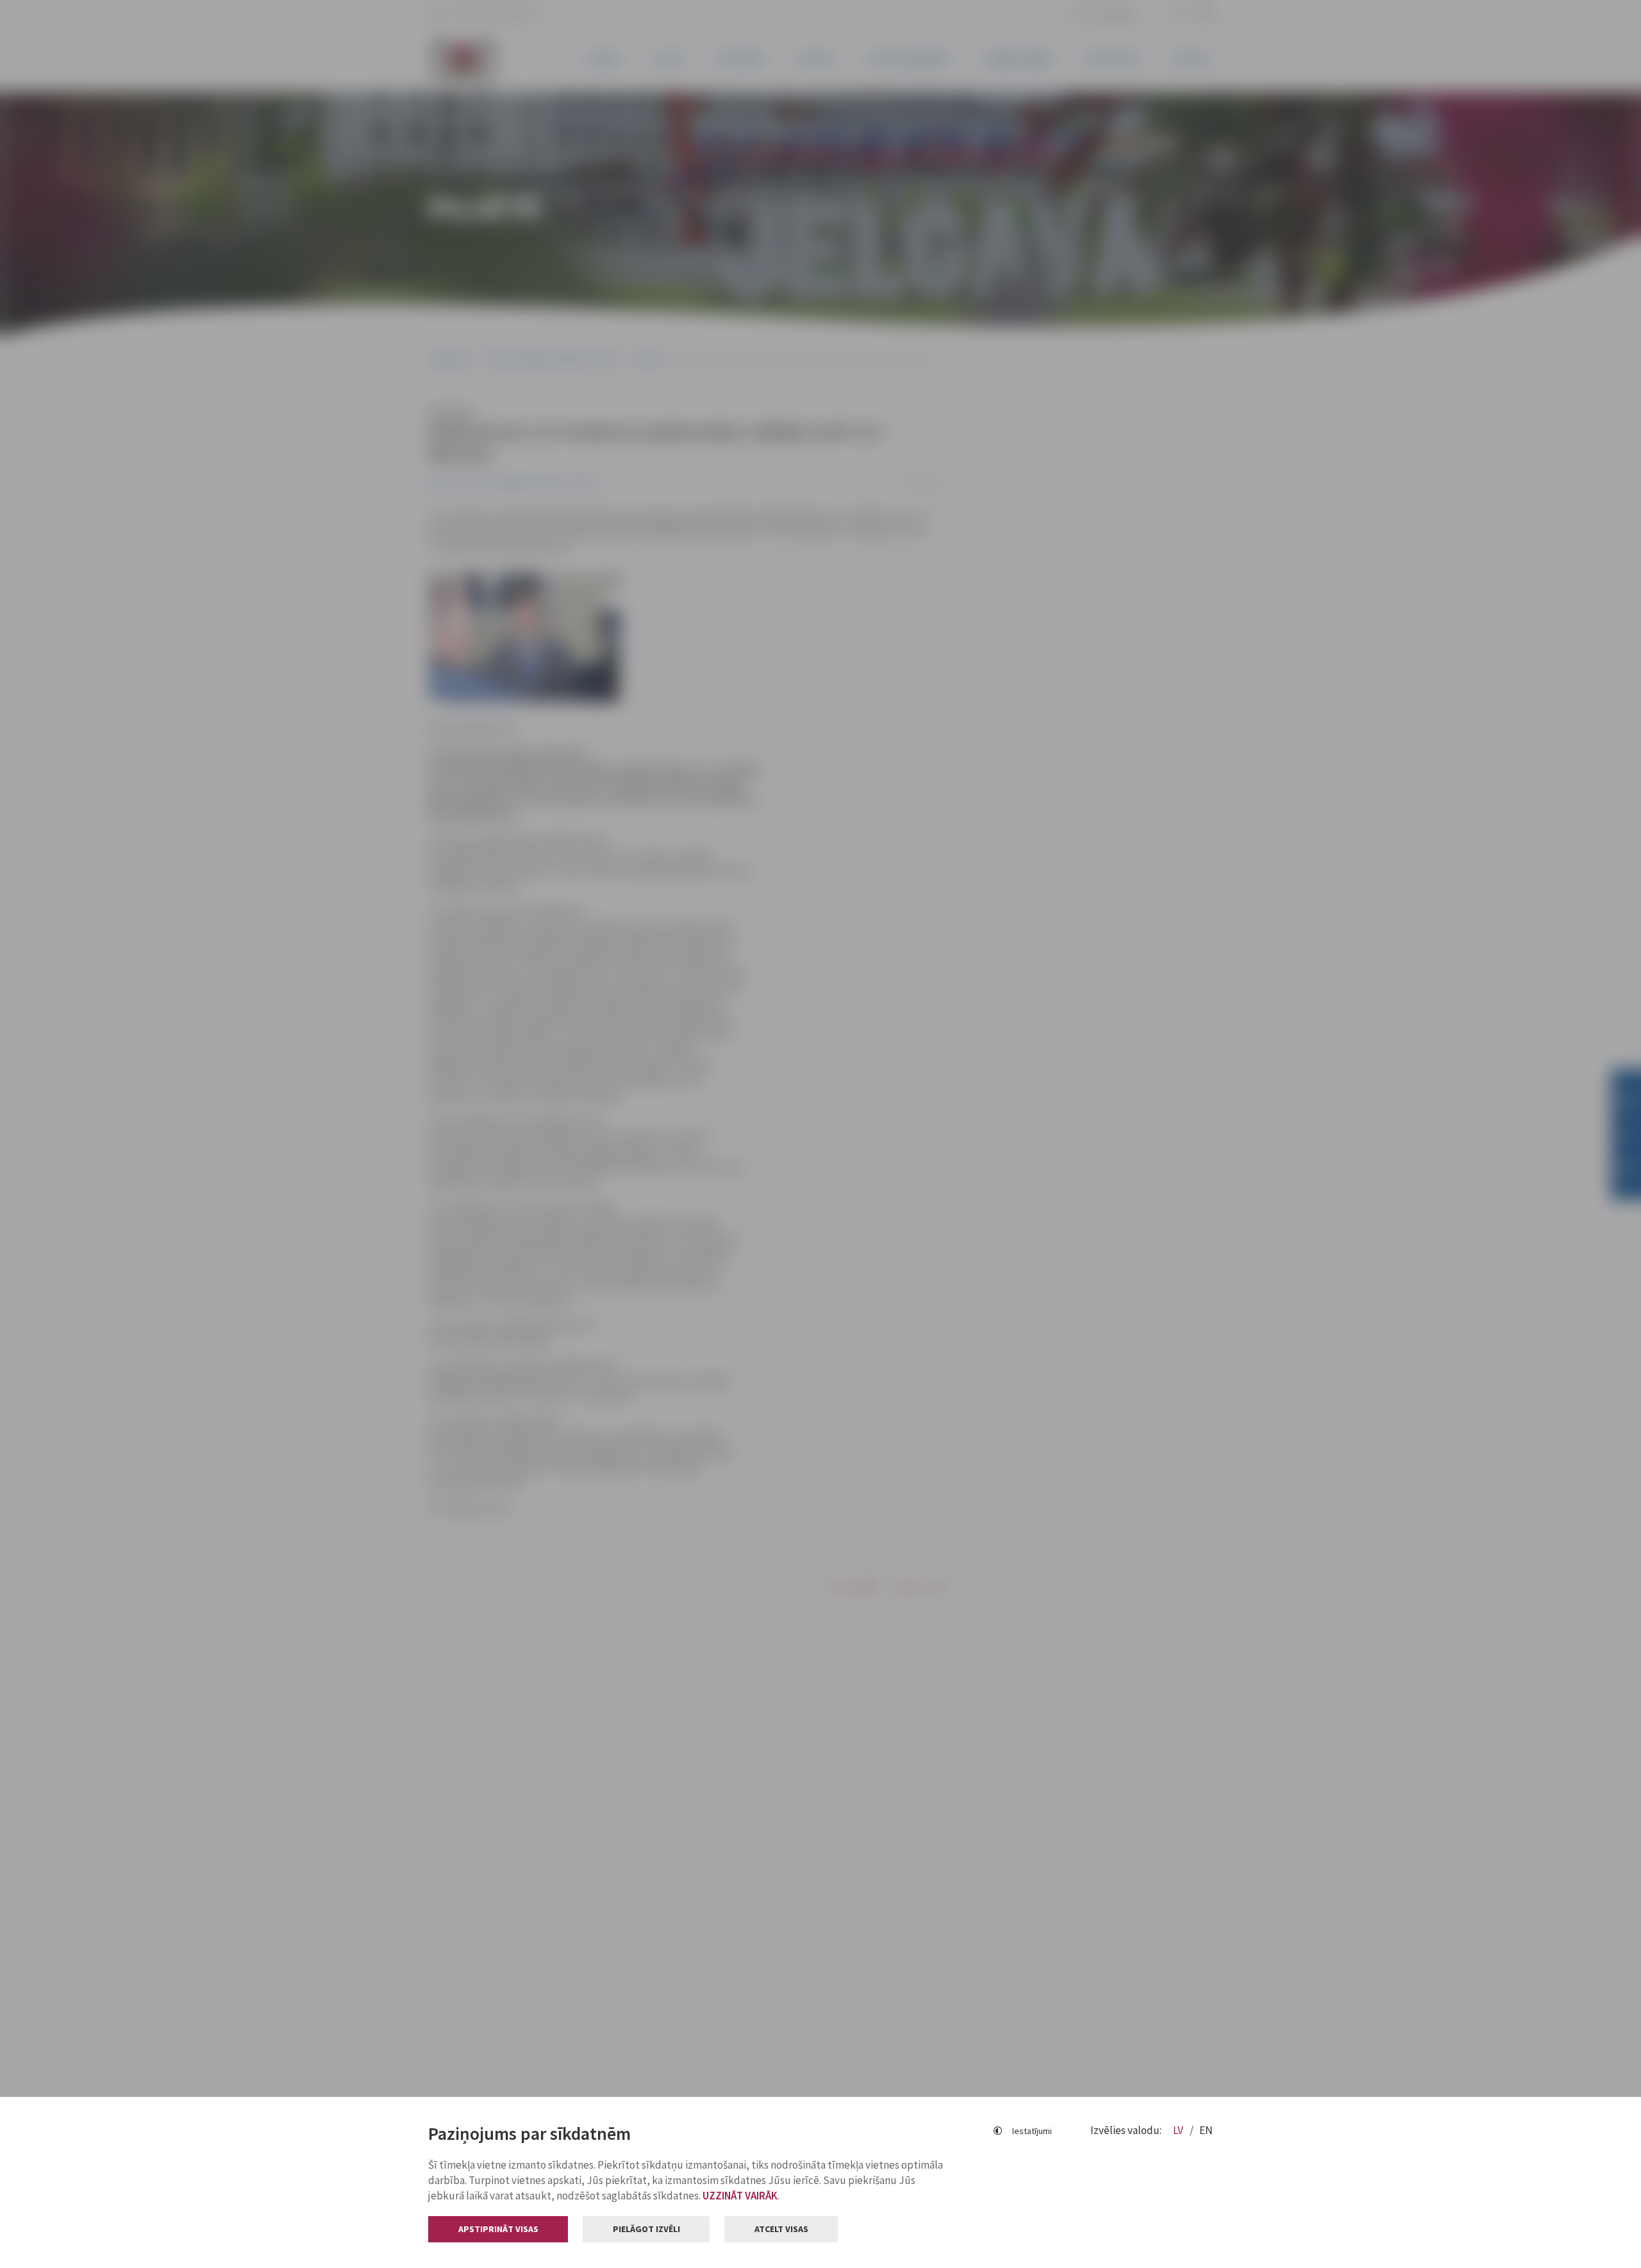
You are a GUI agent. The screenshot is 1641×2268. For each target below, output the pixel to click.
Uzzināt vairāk (740, 2196)
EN (1206, 2130)
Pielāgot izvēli (646, 2229)
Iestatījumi (1032, 2131)
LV (1179, 2130)
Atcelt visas (781, 2229)
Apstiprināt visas (498, 2229)
